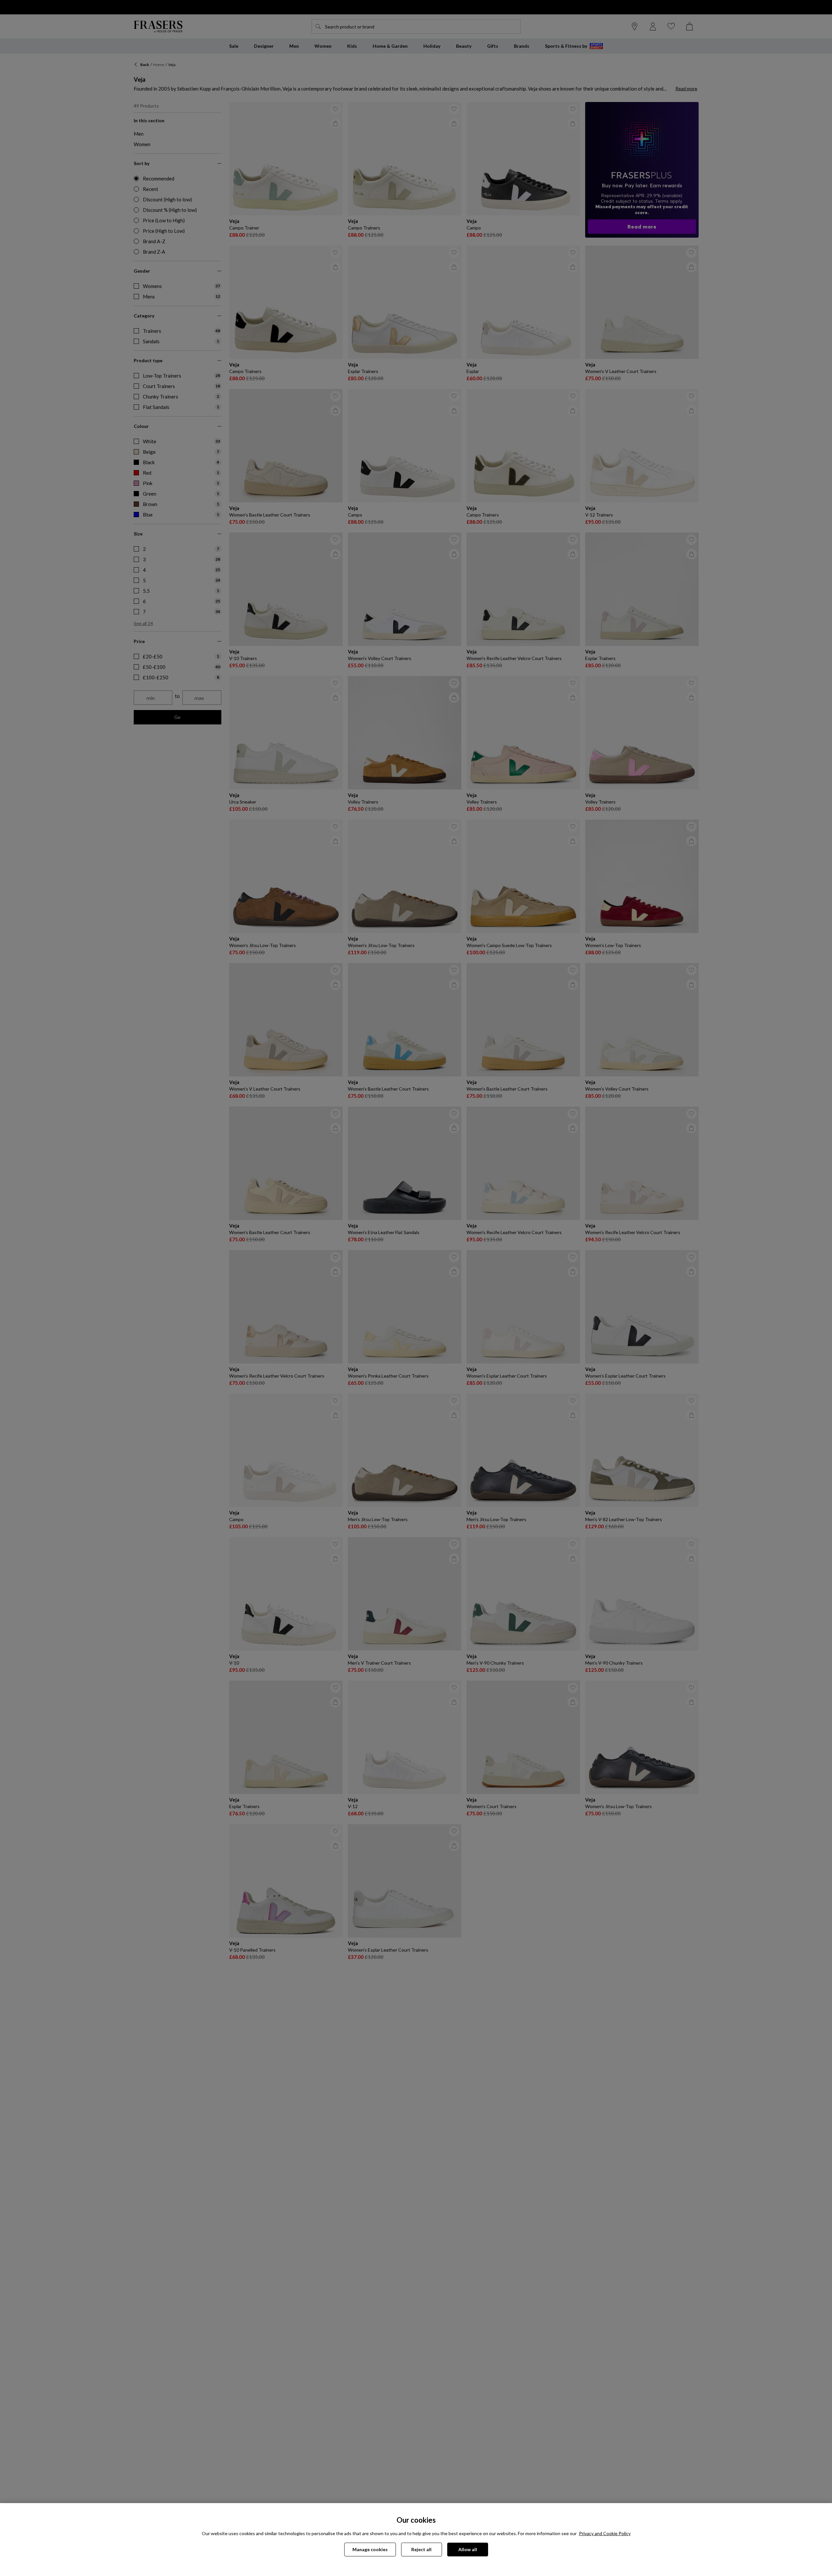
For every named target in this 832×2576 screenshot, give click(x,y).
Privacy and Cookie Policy (605, 2533)
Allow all (468, 2549)
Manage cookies (370, 2549)
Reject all (421, 2549)
